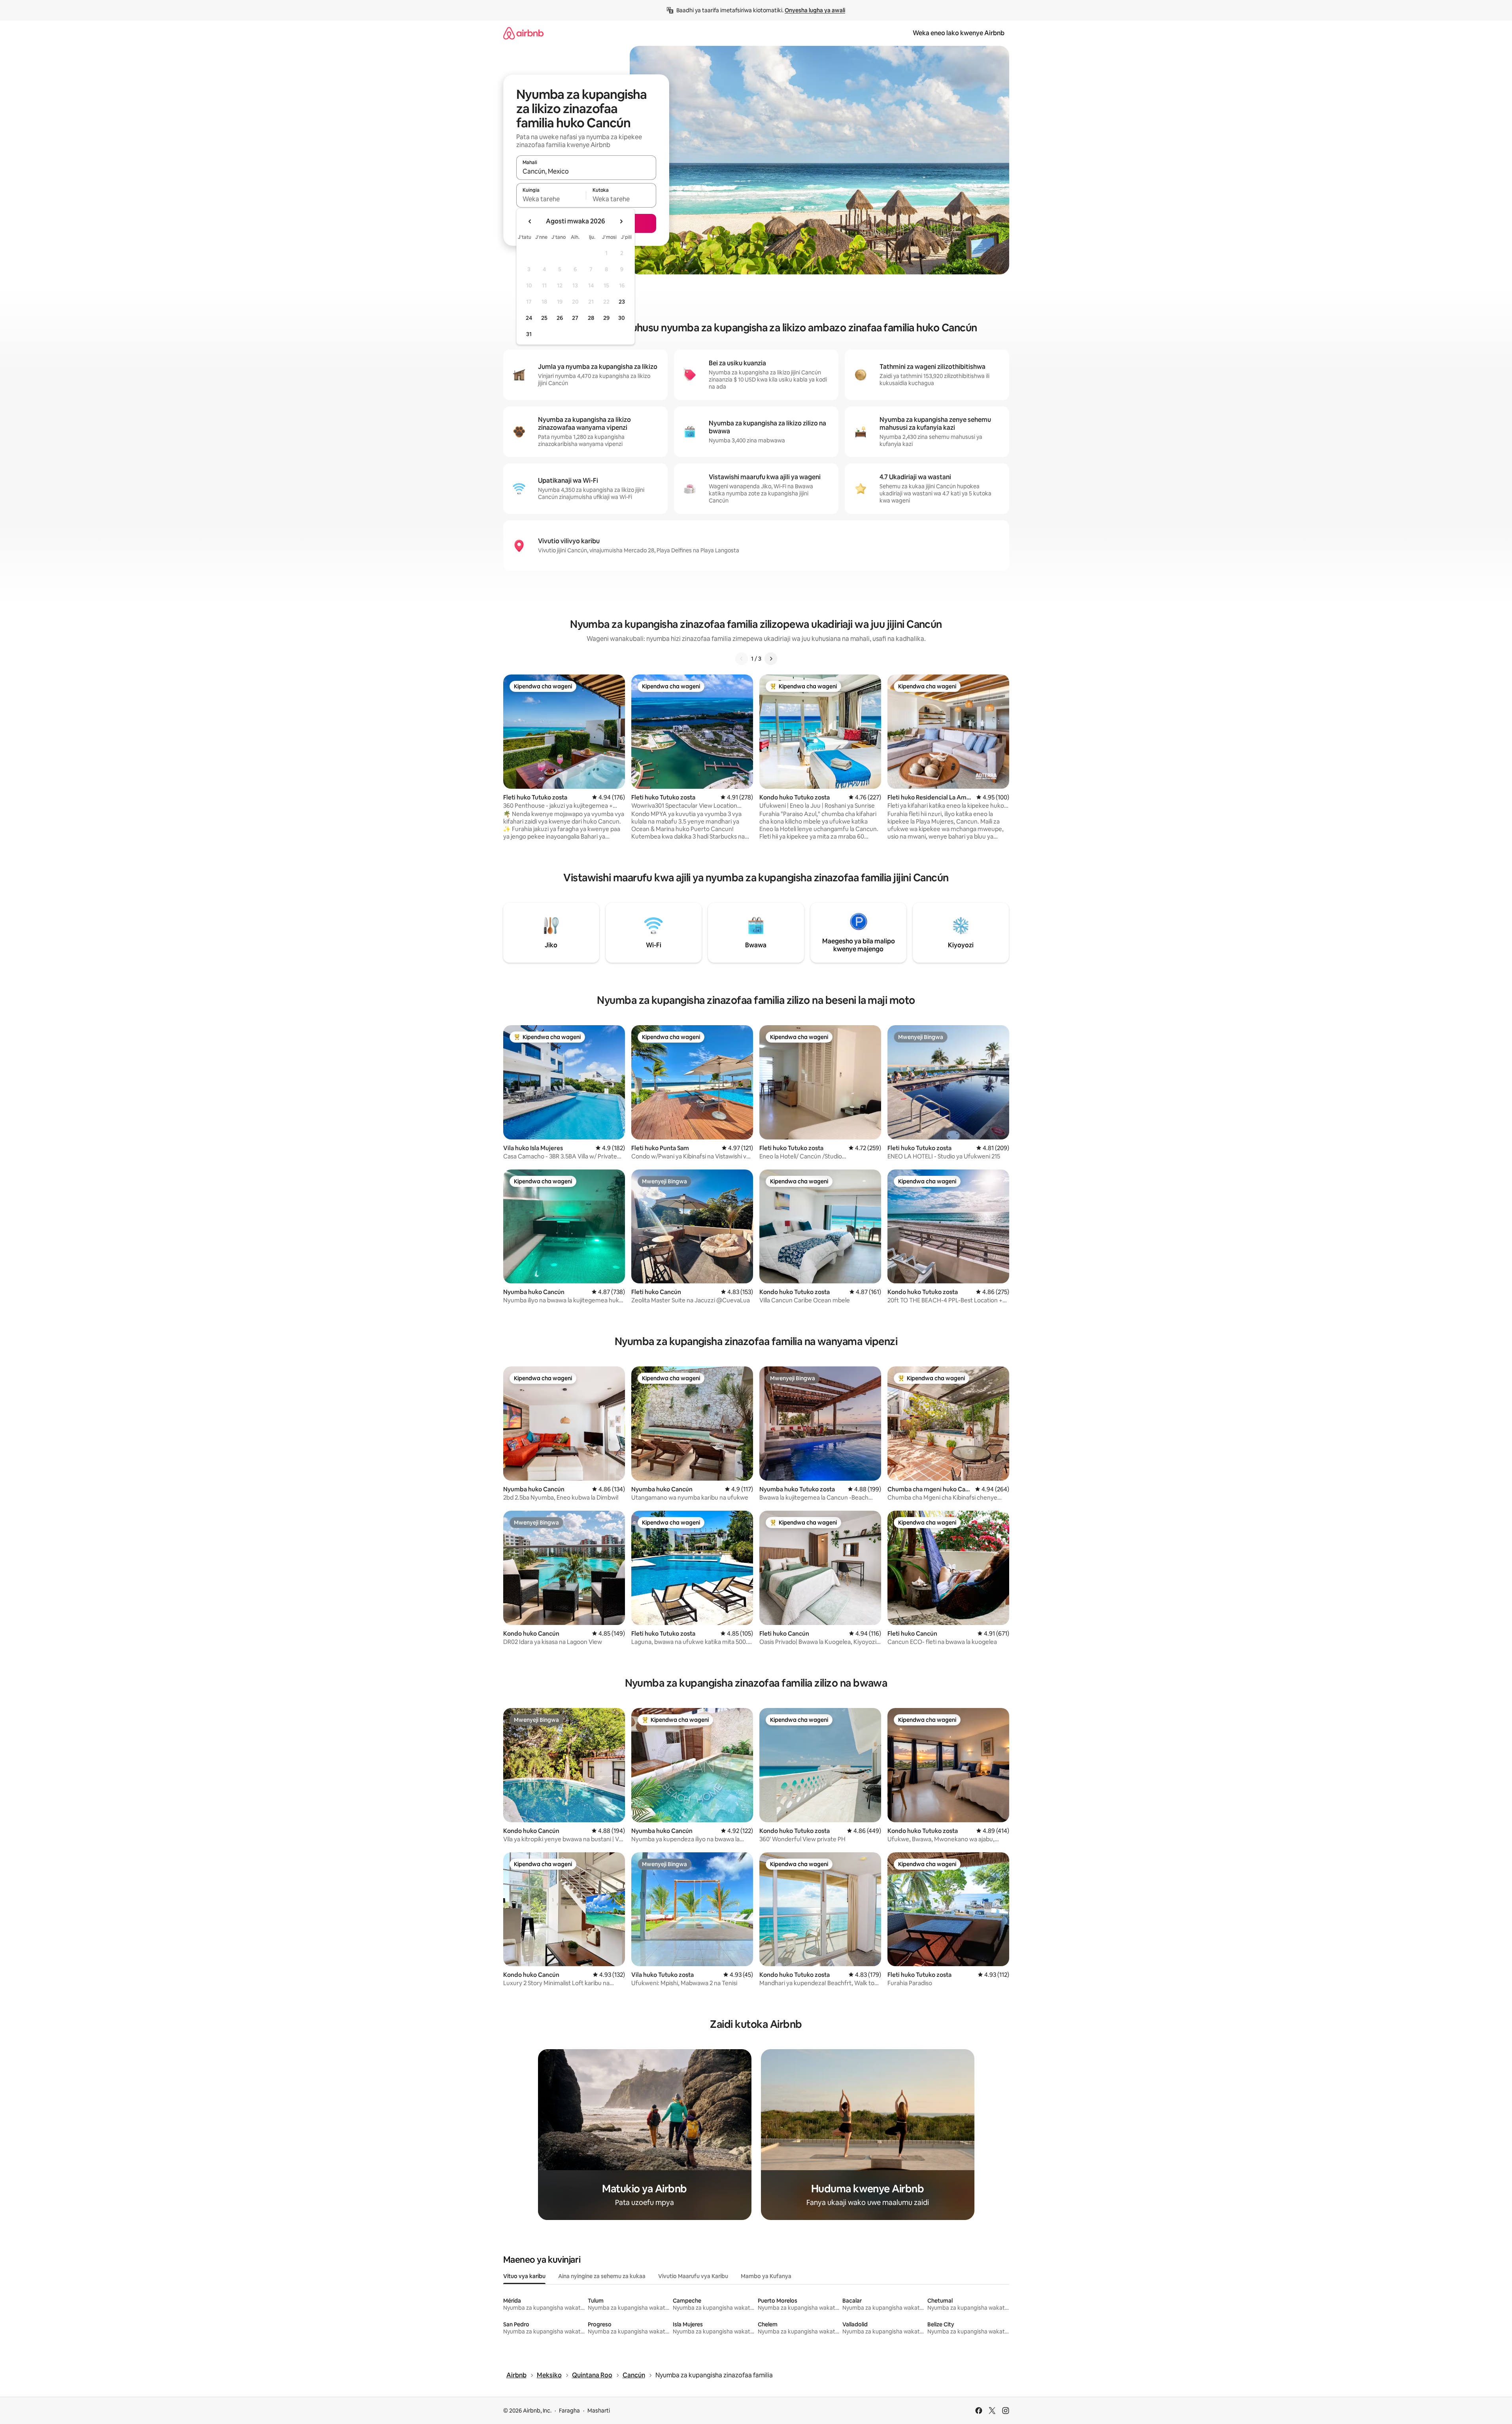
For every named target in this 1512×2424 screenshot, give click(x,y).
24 (529, 318)
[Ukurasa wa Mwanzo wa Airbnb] (523, 33)
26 (560, 318)
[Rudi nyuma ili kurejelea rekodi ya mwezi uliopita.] (530, 221)
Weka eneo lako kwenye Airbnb (959, 33)
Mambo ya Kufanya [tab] (766, 2276)
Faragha (569, 2411)
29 (606, 318)
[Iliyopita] (742, 659)
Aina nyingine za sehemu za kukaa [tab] (602, 2276)
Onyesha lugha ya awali (815, 10)
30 (622, 318)
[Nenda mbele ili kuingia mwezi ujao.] (621, 221)
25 (544, 318)
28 (591, 318)
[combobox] (586, 171)
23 (622, 302)
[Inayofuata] (771, 659)
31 (529, 334)
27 (575, 318)
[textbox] (551, 199)
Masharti (599, 2411)
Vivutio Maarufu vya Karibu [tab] (693, 2276)
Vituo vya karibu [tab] (524, 2276)
